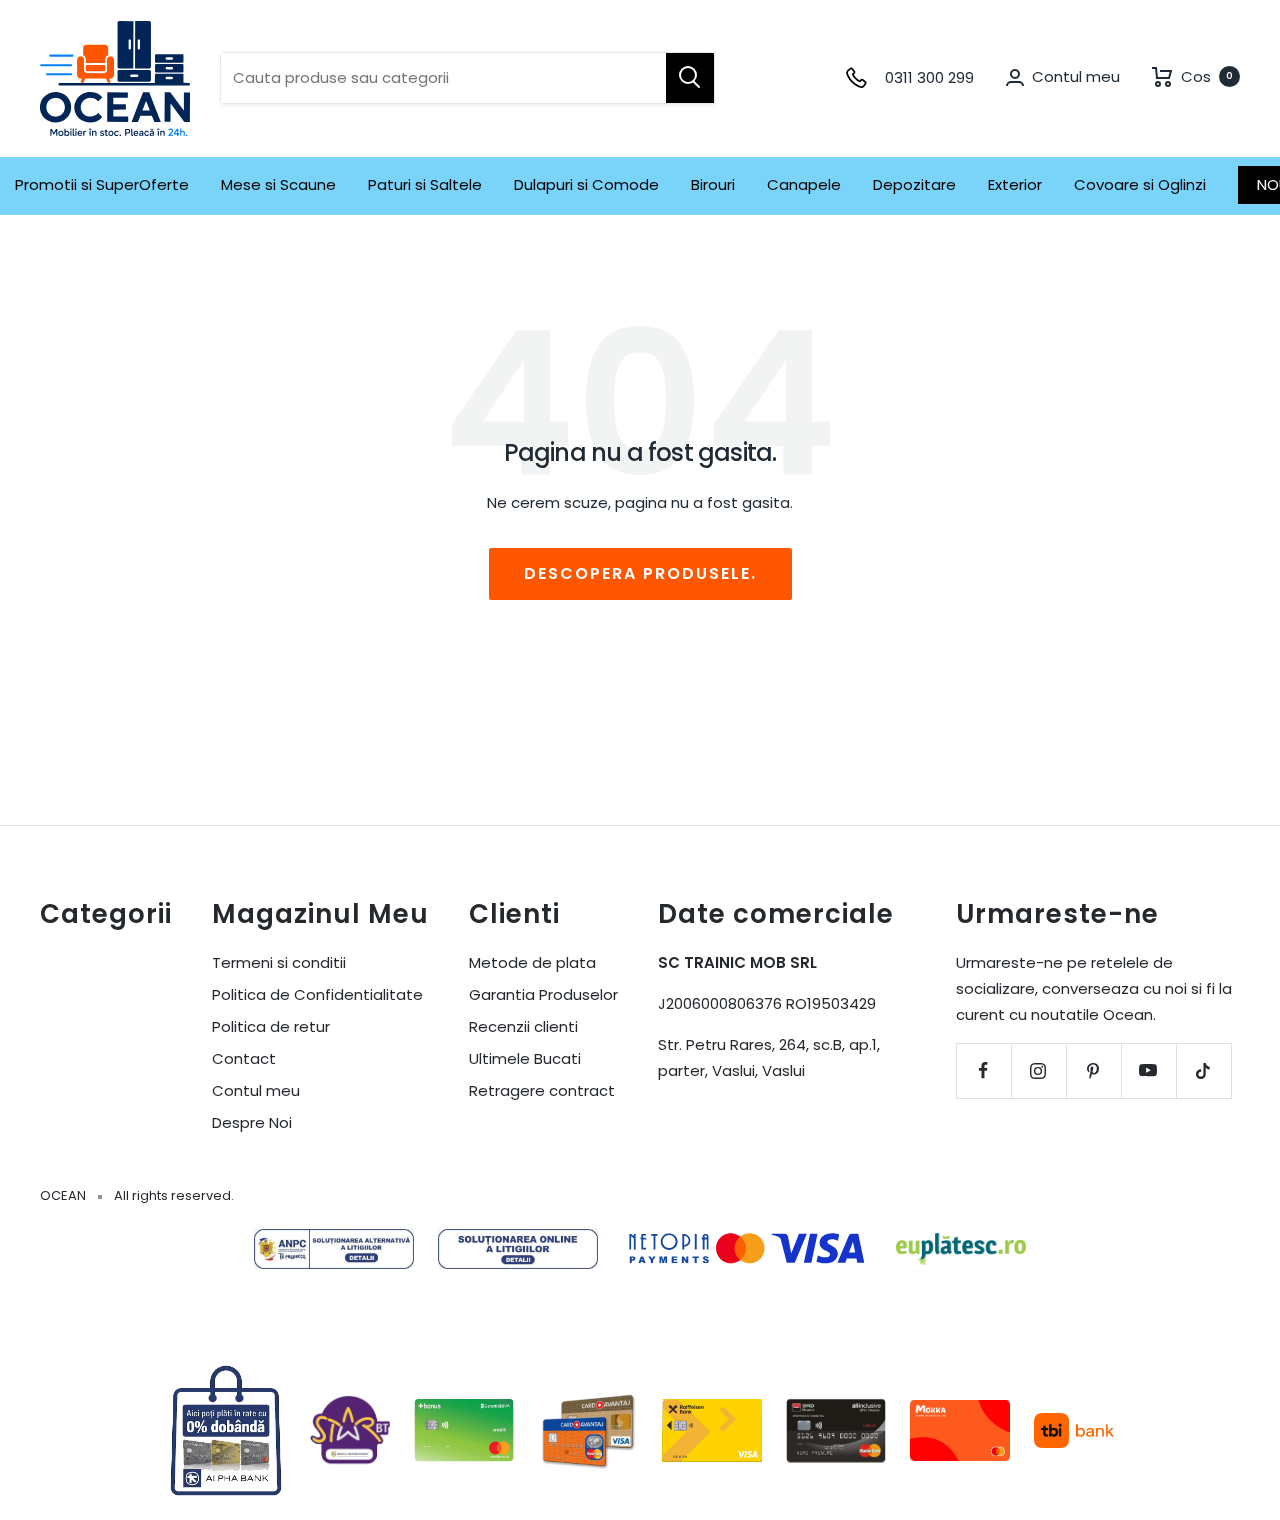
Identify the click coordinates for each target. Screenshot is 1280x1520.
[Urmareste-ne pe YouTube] (1148, 1070)
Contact (244, 1058)
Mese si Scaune (278, 184)
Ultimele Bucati (525, 1058)
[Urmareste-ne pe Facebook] (983, 1070)
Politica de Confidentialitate (317, 994)
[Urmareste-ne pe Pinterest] (1093, 1070)
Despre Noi (252, 1122)
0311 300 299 (929, 77)
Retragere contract (542, 1090)
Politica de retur (271, 1026)
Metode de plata (532, 962)
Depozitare (914, 184)
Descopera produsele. (640, 573)
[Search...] (690, 78)
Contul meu (256, 1090)
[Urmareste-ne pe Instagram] (1038, 1070)
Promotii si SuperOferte (102, 184)
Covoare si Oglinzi (1140, 184)
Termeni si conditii (279, 962)
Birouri (713, 184)
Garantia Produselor (543, 994)
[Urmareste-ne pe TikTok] (1203, 1070)
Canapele (804, 184)
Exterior (1015, 184)
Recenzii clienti (523, 1026)
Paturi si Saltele (425, 184)
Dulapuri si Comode (586, 184)
